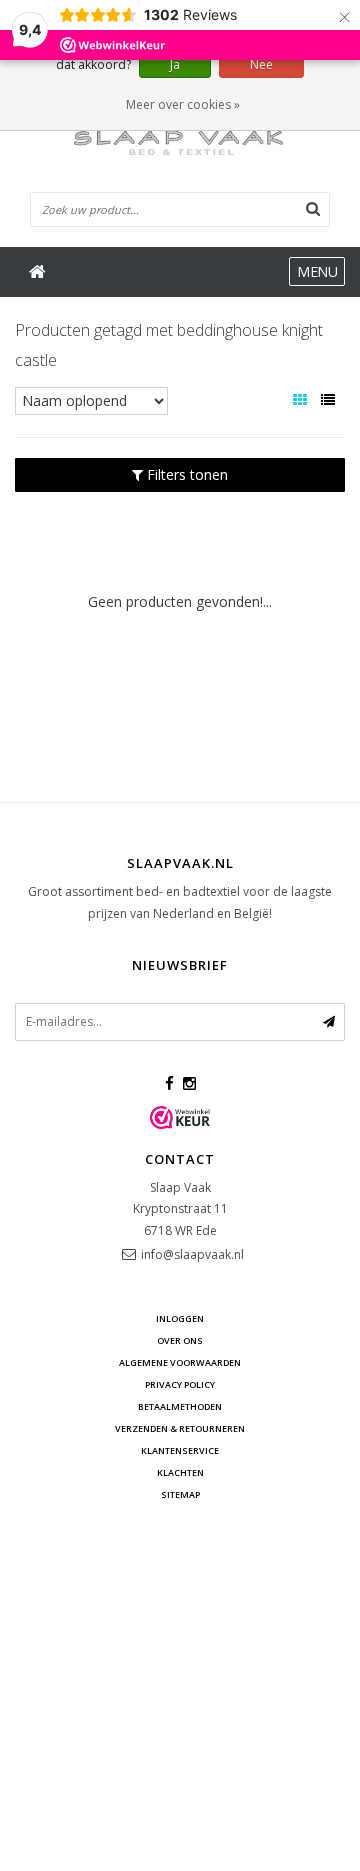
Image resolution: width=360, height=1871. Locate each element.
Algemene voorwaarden (180, 1362)
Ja (175, 64)
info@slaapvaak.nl (192, 1254)
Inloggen (180, 1318)
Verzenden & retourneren (180, 1428)
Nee (261, 64)
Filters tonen (185, 474)
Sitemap (180, 1494)
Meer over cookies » (183, 104)
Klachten (180, 1472)
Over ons (180, 1340)
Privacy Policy (180, 1384)
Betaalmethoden (180, 1406)
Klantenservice (180, 1450)
